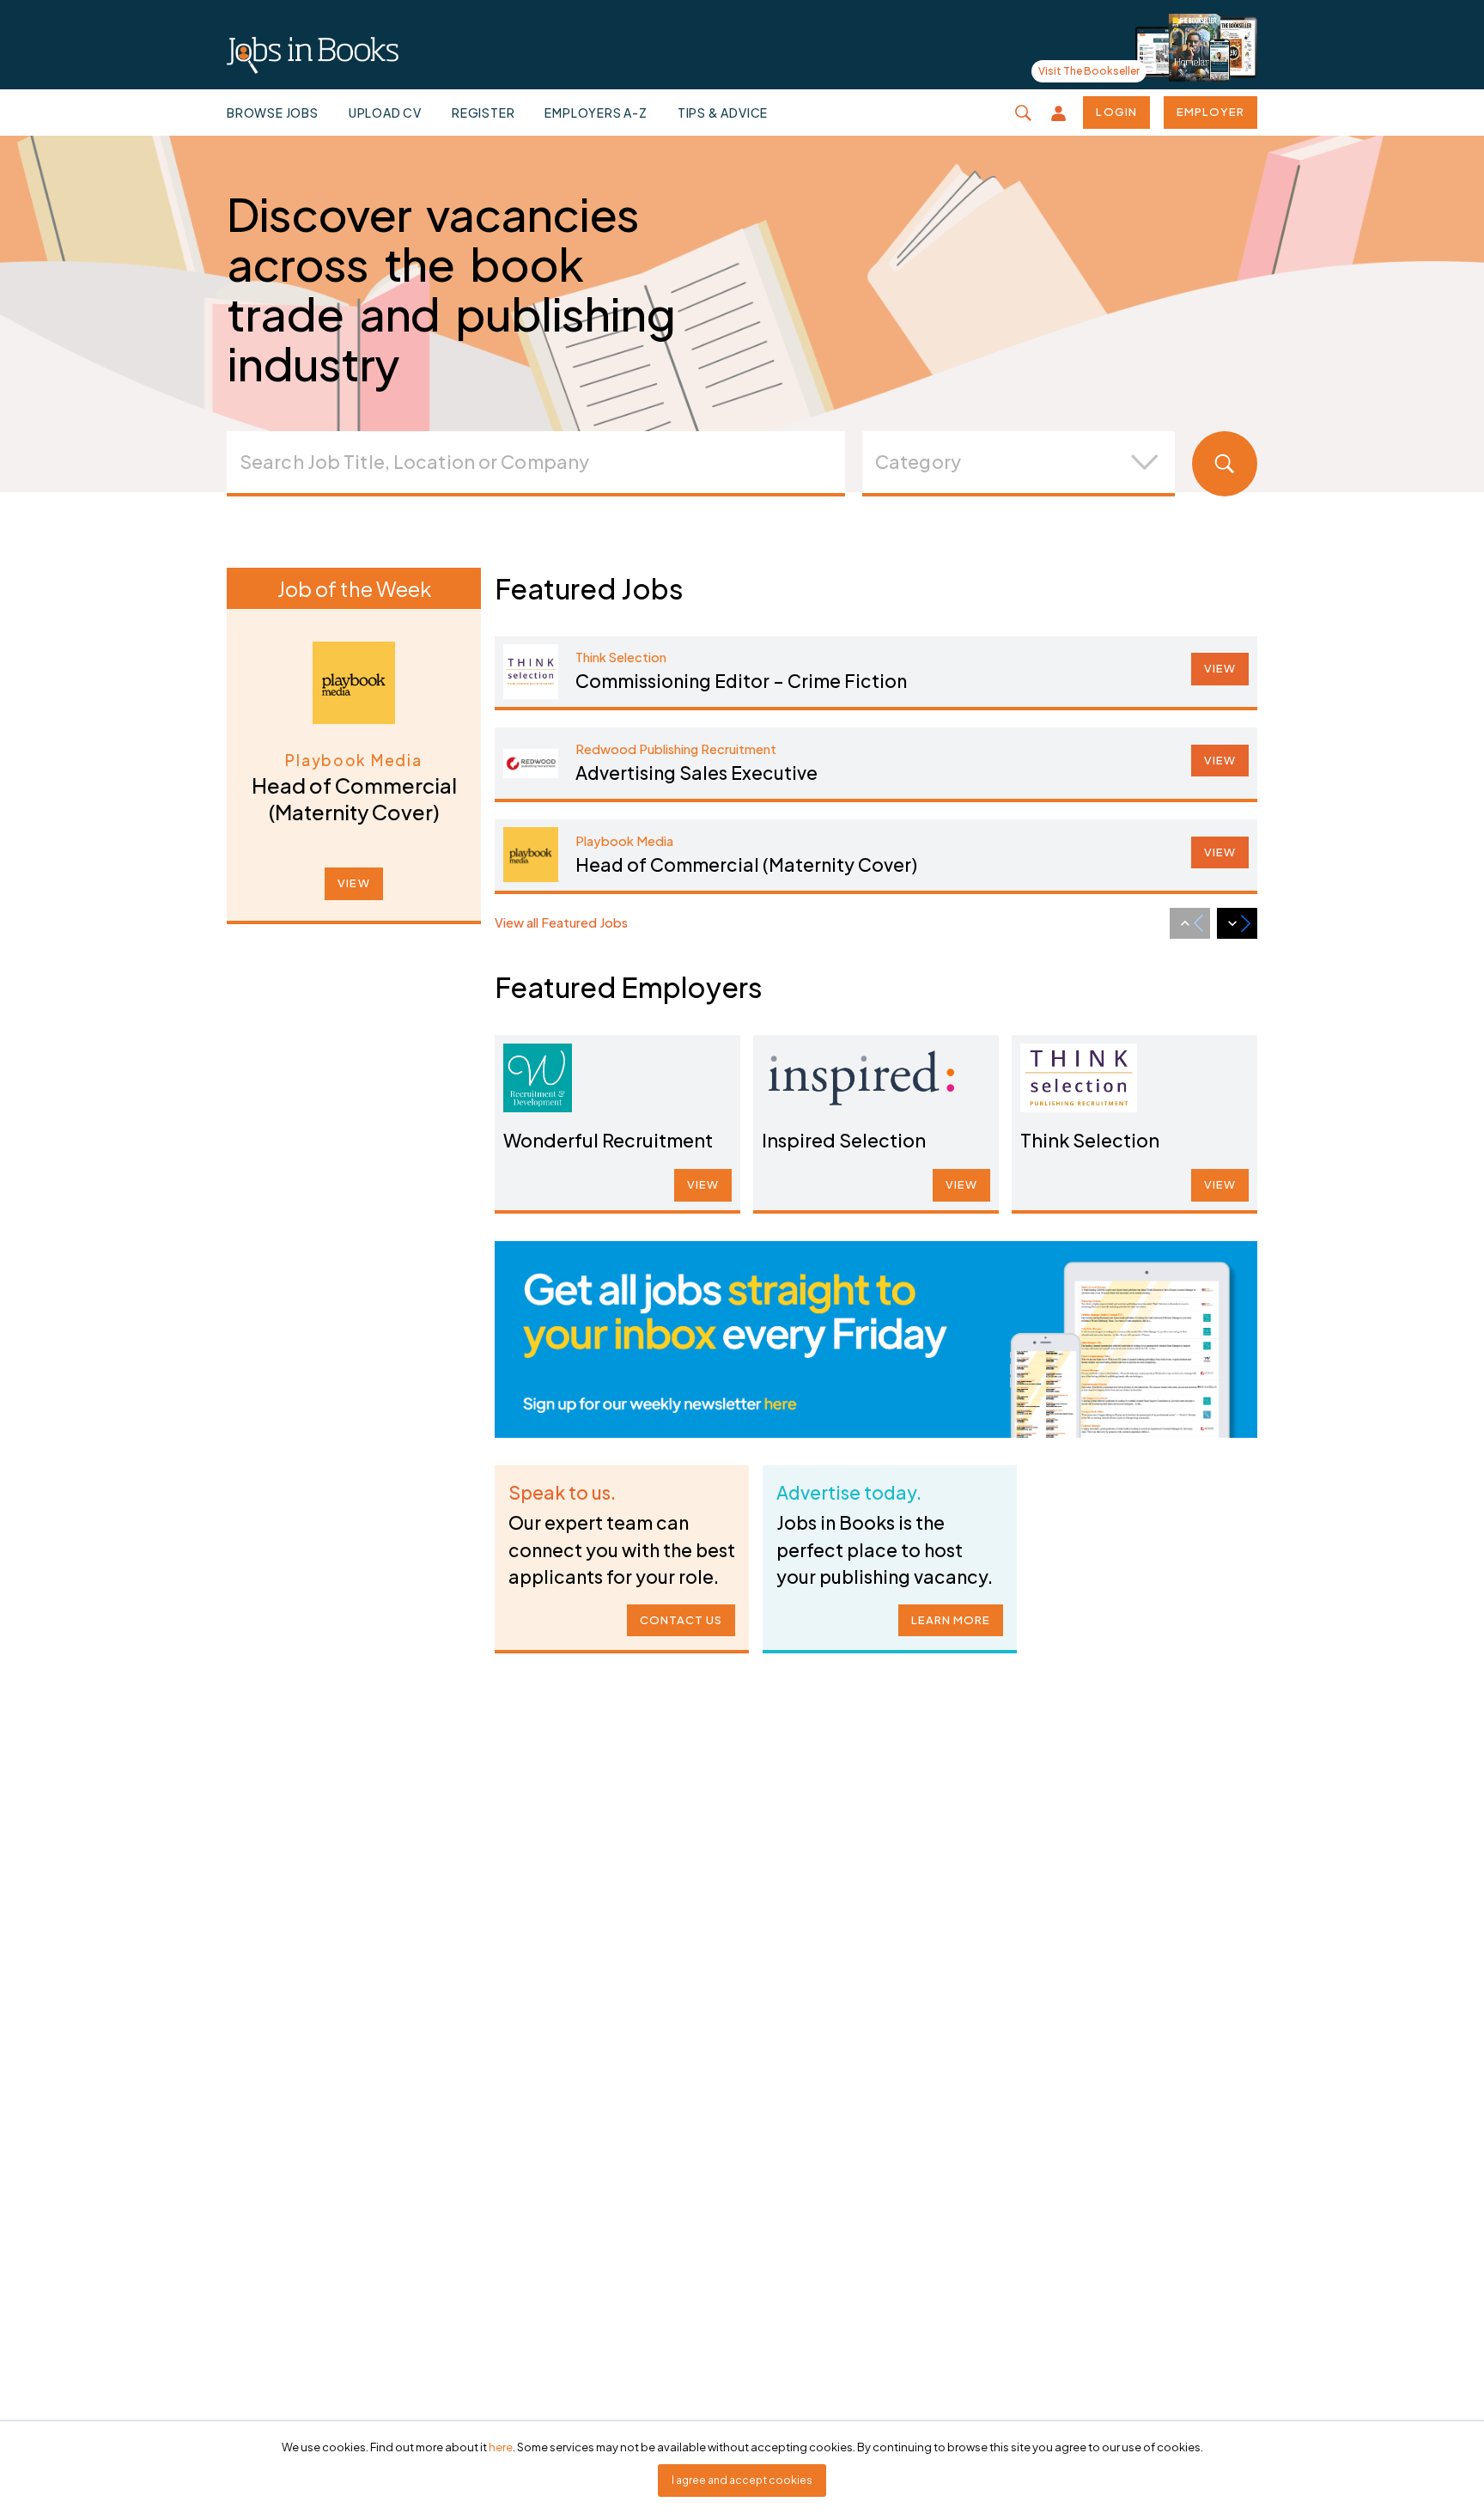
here (501, 2447)
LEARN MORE (951, 1620)
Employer (1210, 112)
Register (483, 113)
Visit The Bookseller (1089, 71)
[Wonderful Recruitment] (538, 1078)
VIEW (353, 883)
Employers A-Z (596, 113)
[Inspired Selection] (861, 1078)
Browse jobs (273, 113)
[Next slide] (1237, 923)
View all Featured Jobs (561, 922)
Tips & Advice (723, 113)
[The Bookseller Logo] (313, 56)
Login (1116, 112)
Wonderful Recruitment (608, 1140)
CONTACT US (681, 1620)
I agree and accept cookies (742, 2480)
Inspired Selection (844, 1140)
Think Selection (1090, 1140)
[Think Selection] (1079, 1078)
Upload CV (385, 113)
